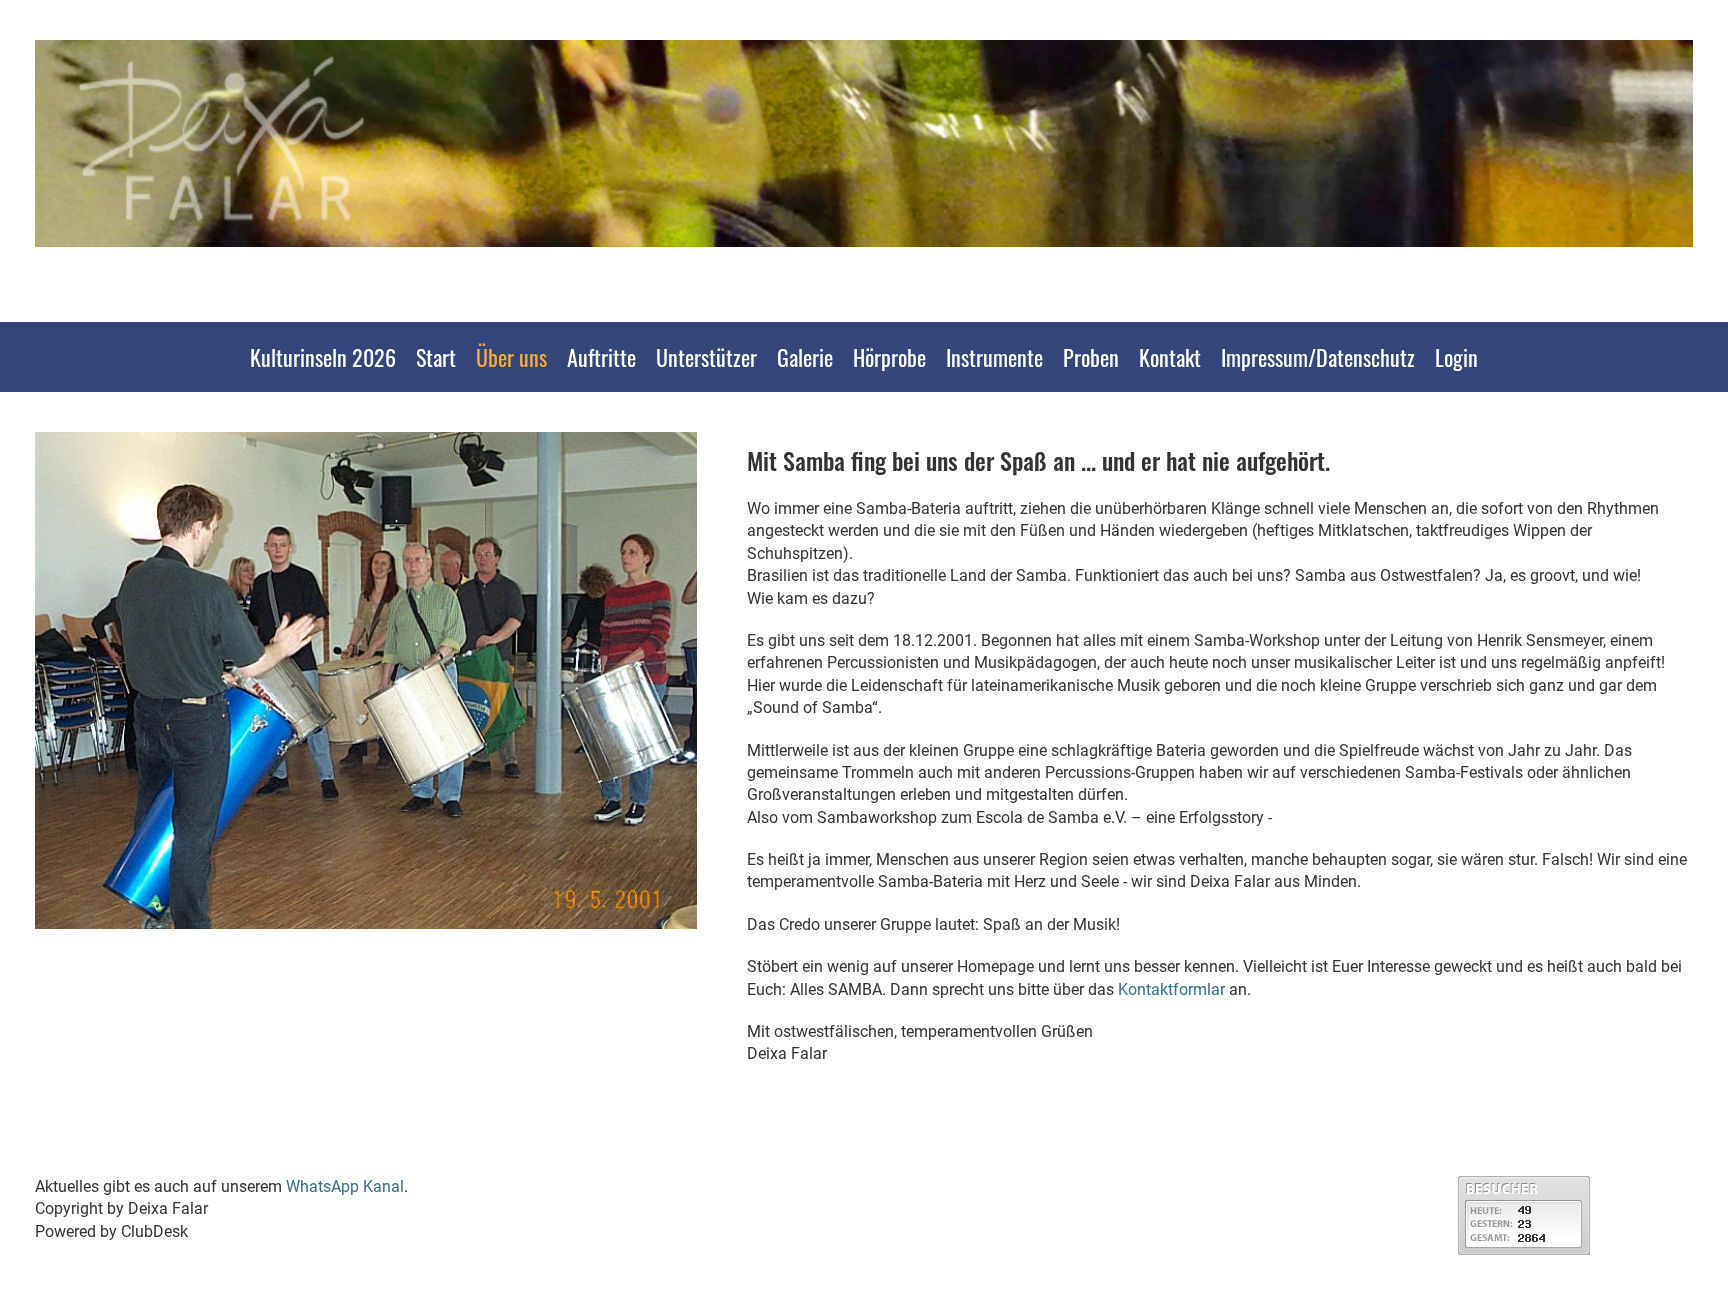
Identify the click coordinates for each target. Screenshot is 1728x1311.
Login (1456, 357)
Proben (1091, 357)
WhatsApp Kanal (345, 1186)
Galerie (805, 357)
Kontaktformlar (1171, 989)
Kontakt (1170, 357)
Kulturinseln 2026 (323, 357)
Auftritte (601, 357)
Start (436, 357)
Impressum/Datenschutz (1318, 357)
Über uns (511, 357)
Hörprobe (889, 357)
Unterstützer (706, 357)
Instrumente (994, 357)
